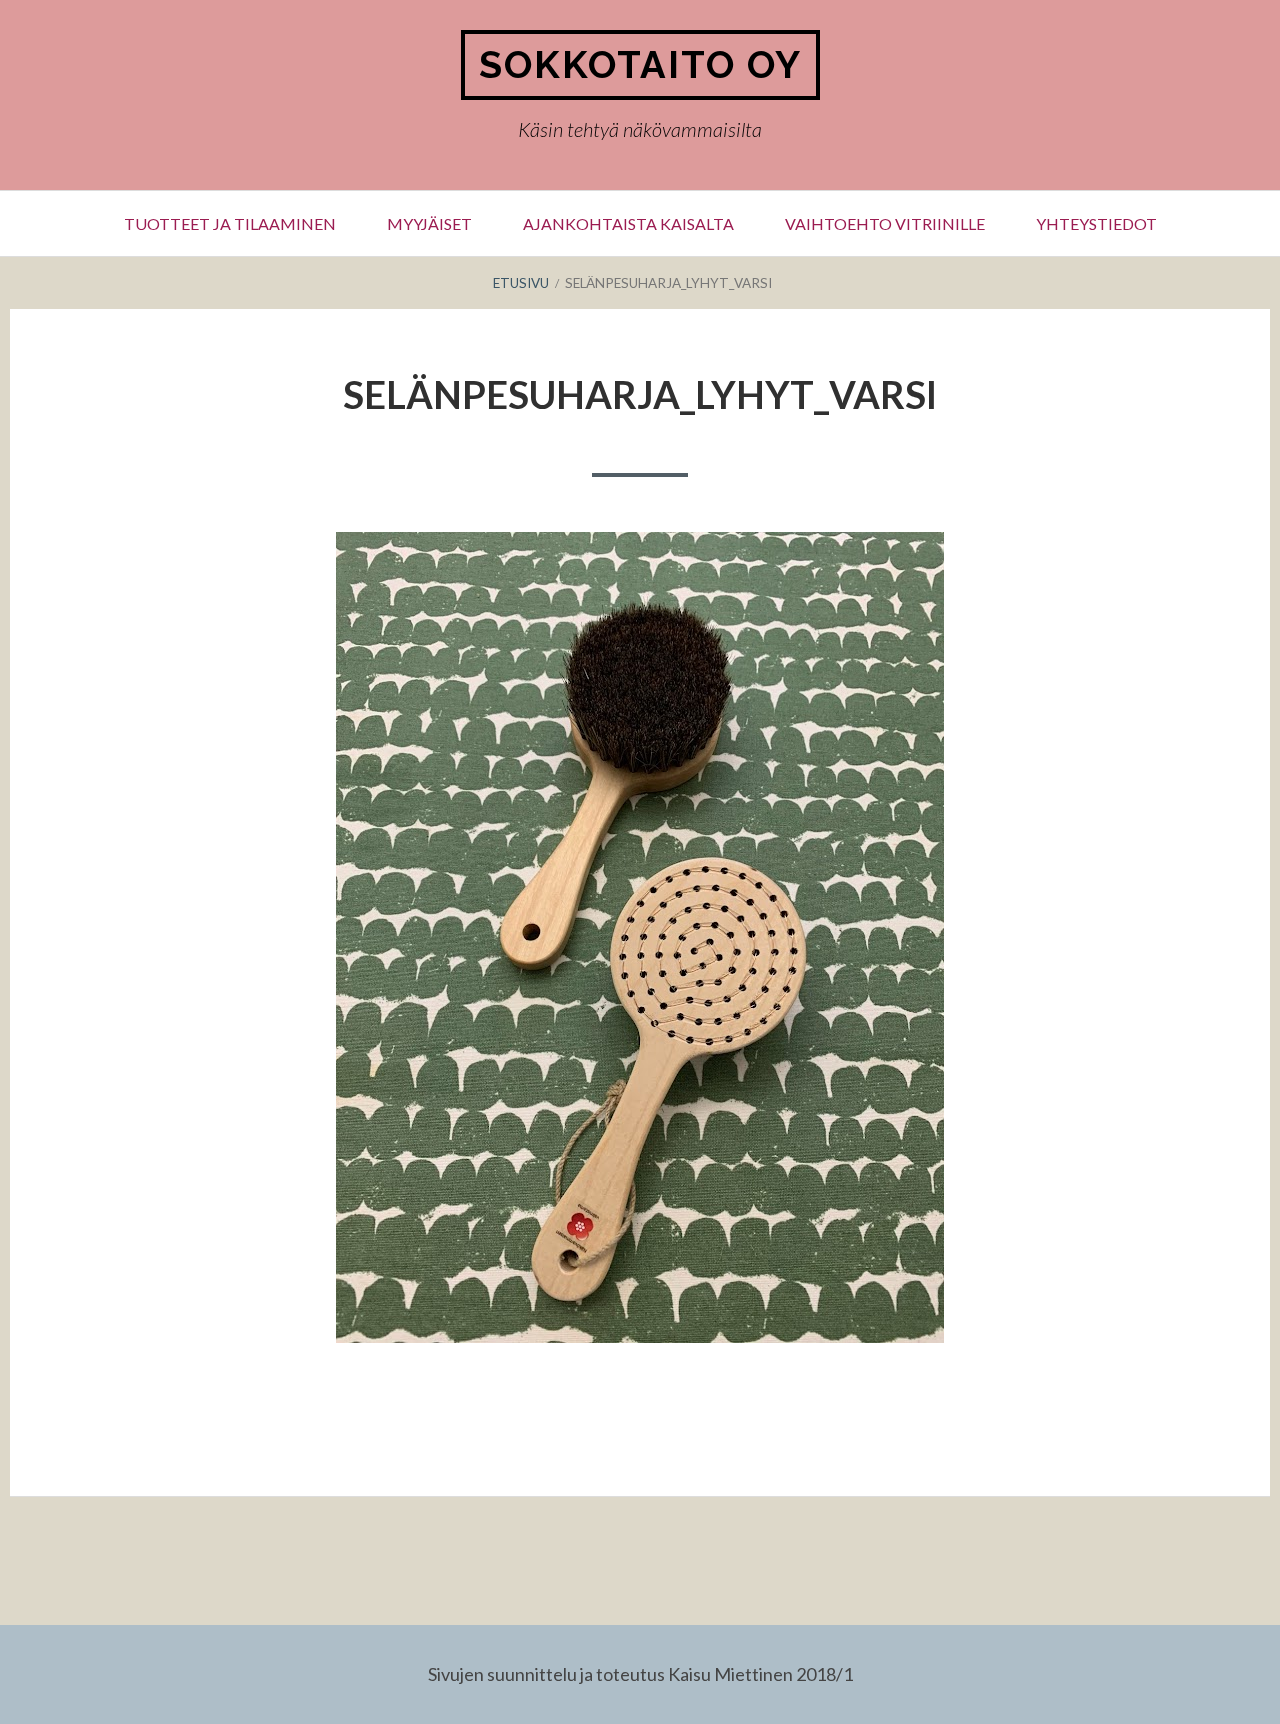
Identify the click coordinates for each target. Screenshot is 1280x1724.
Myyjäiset (429, 223)
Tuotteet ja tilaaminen (230, 223)
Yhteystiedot (1096, 223)
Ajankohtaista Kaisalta (628, 223)
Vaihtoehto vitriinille (885, 223)
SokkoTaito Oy (640, 64)
